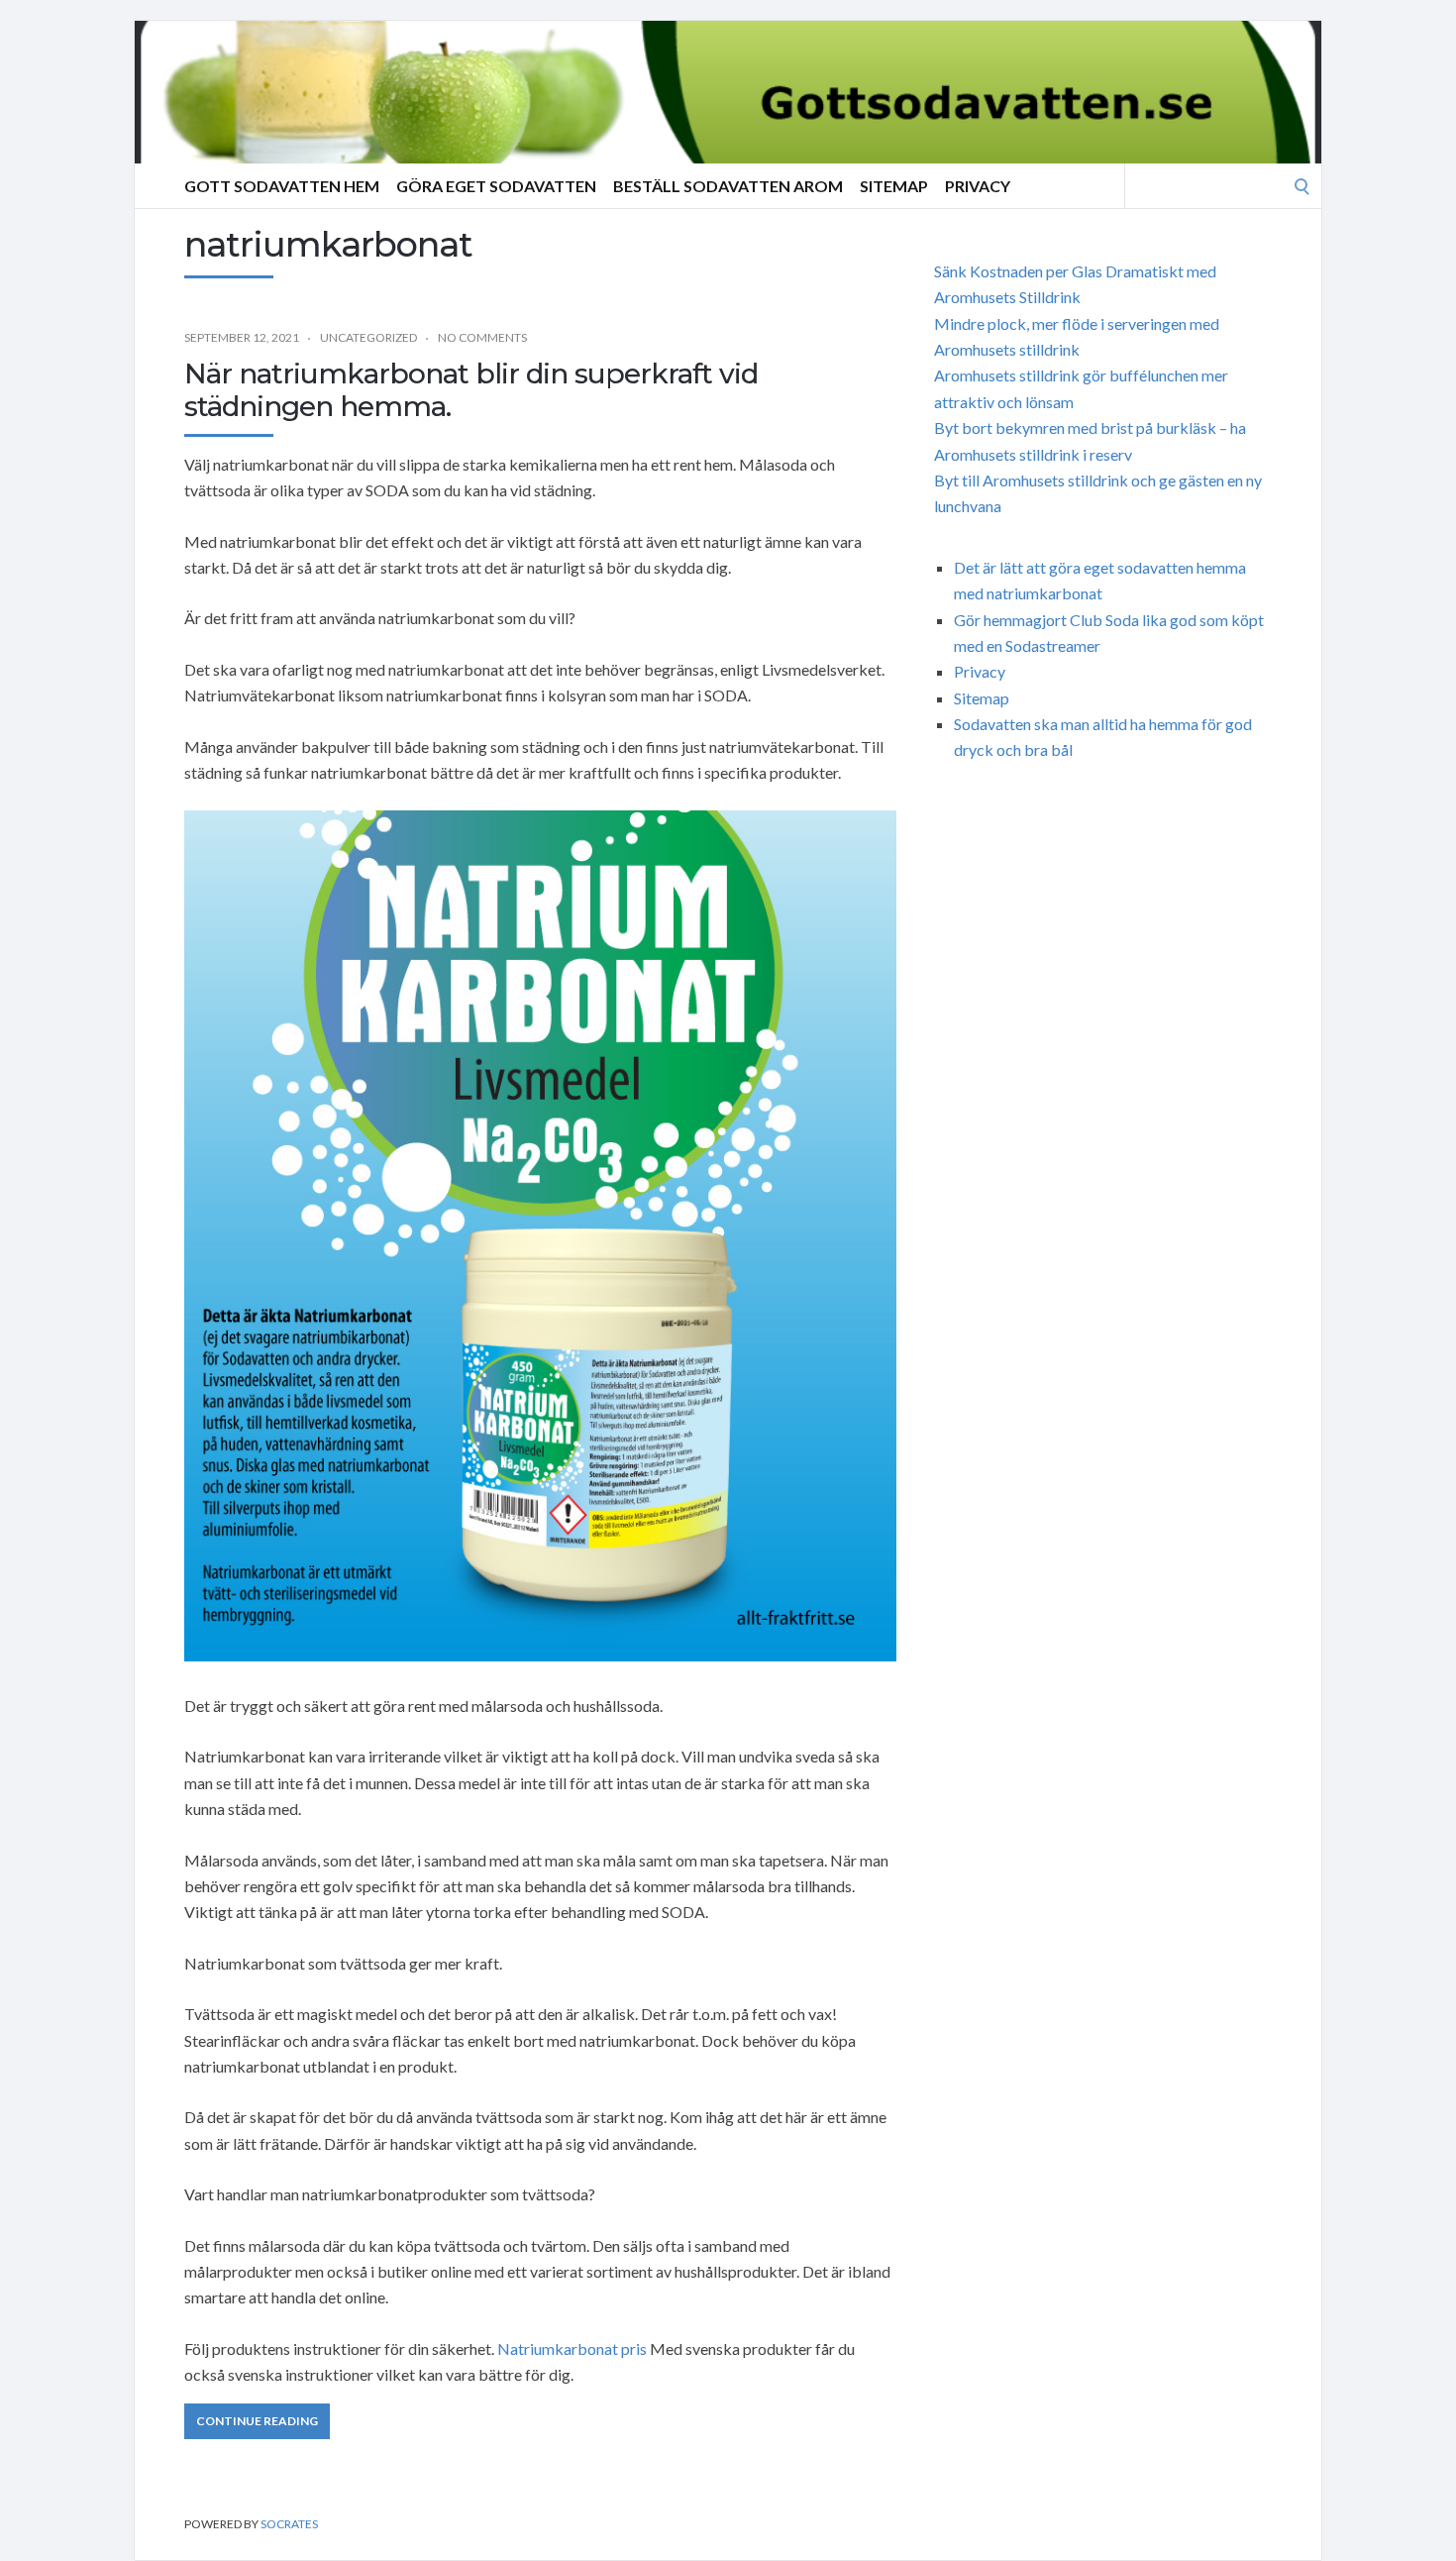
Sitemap (894, 186)
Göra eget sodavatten (496, 186)
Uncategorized (368, 337)
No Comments (482, 337)
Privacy (978, 186)
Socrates (289, 2524)
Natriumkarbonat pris (572, 2348)
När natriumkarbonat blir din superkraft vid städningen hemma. (471, 390)
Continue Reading (257, 2421)
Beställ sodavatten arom (728, 186)
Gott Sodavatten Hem (282, 186)
